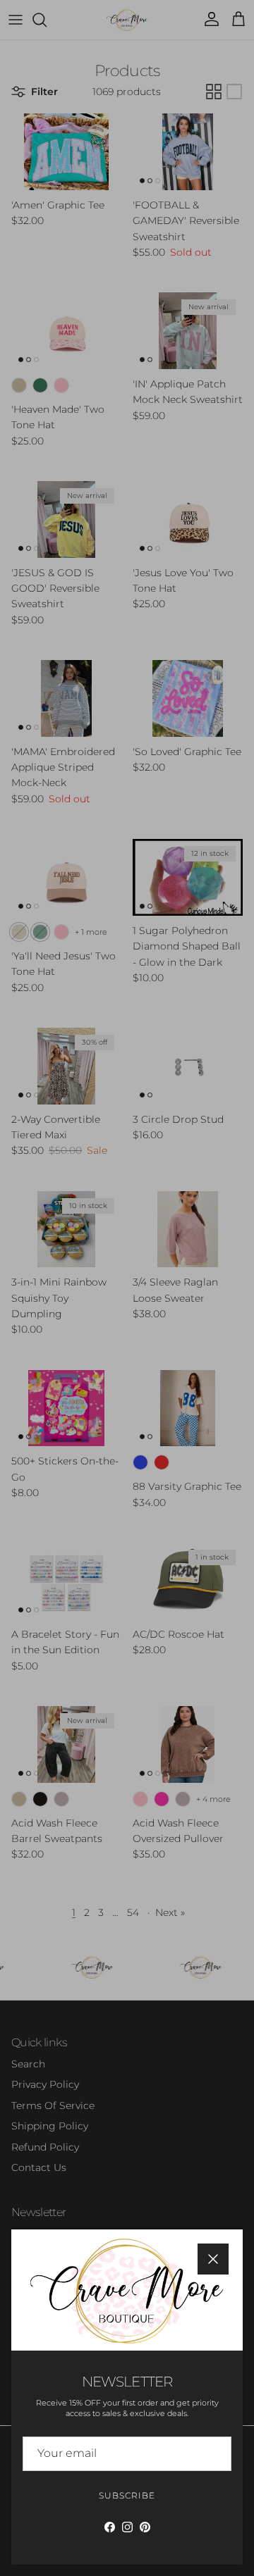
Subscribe (127, 2495)
